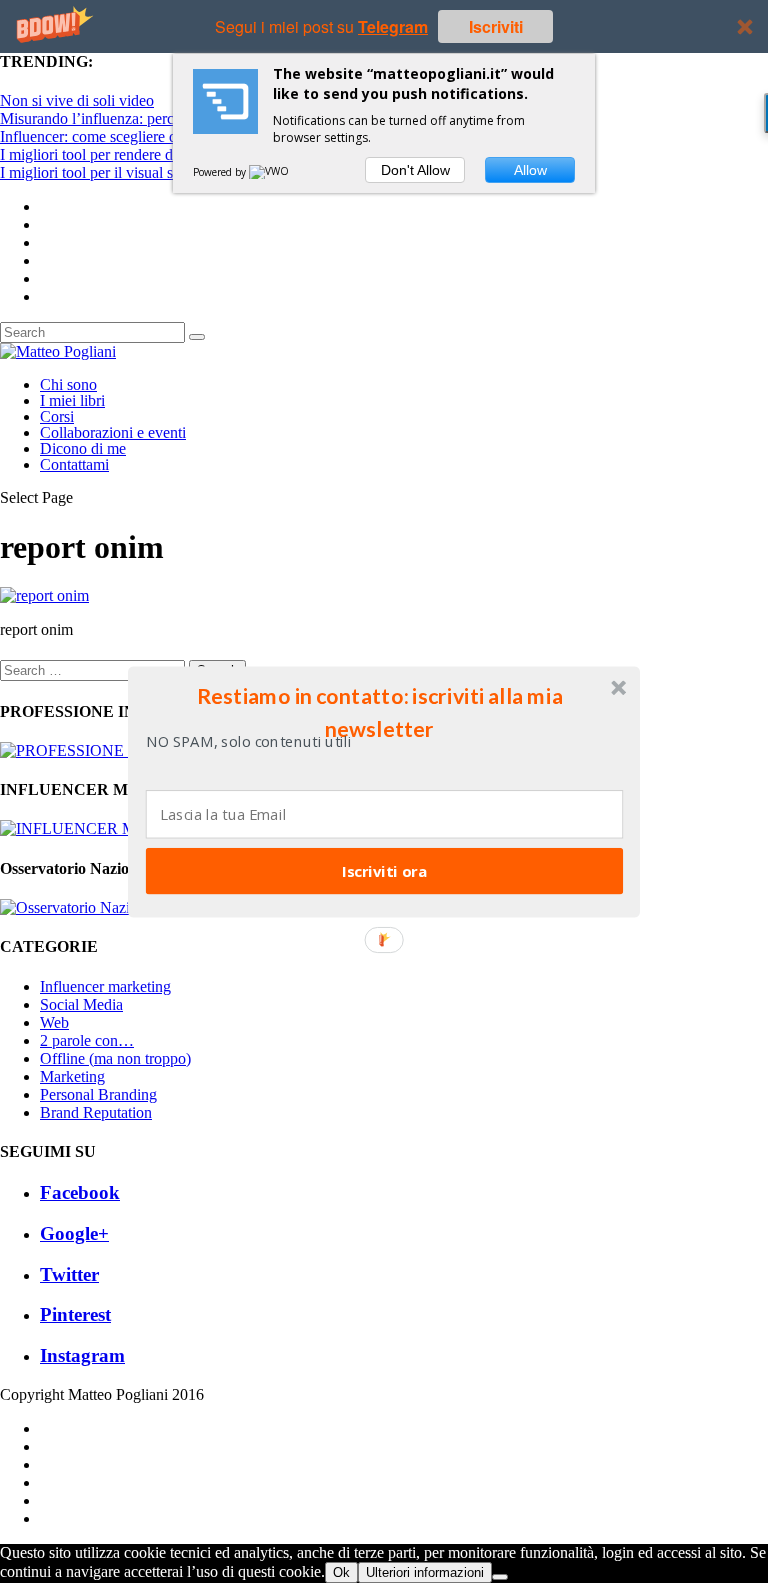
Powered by (221, 172)
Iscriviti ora (384, 870)
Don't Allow (415, 170)
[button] (380, 712)
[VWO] (270, 172)
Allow (530, 170)
